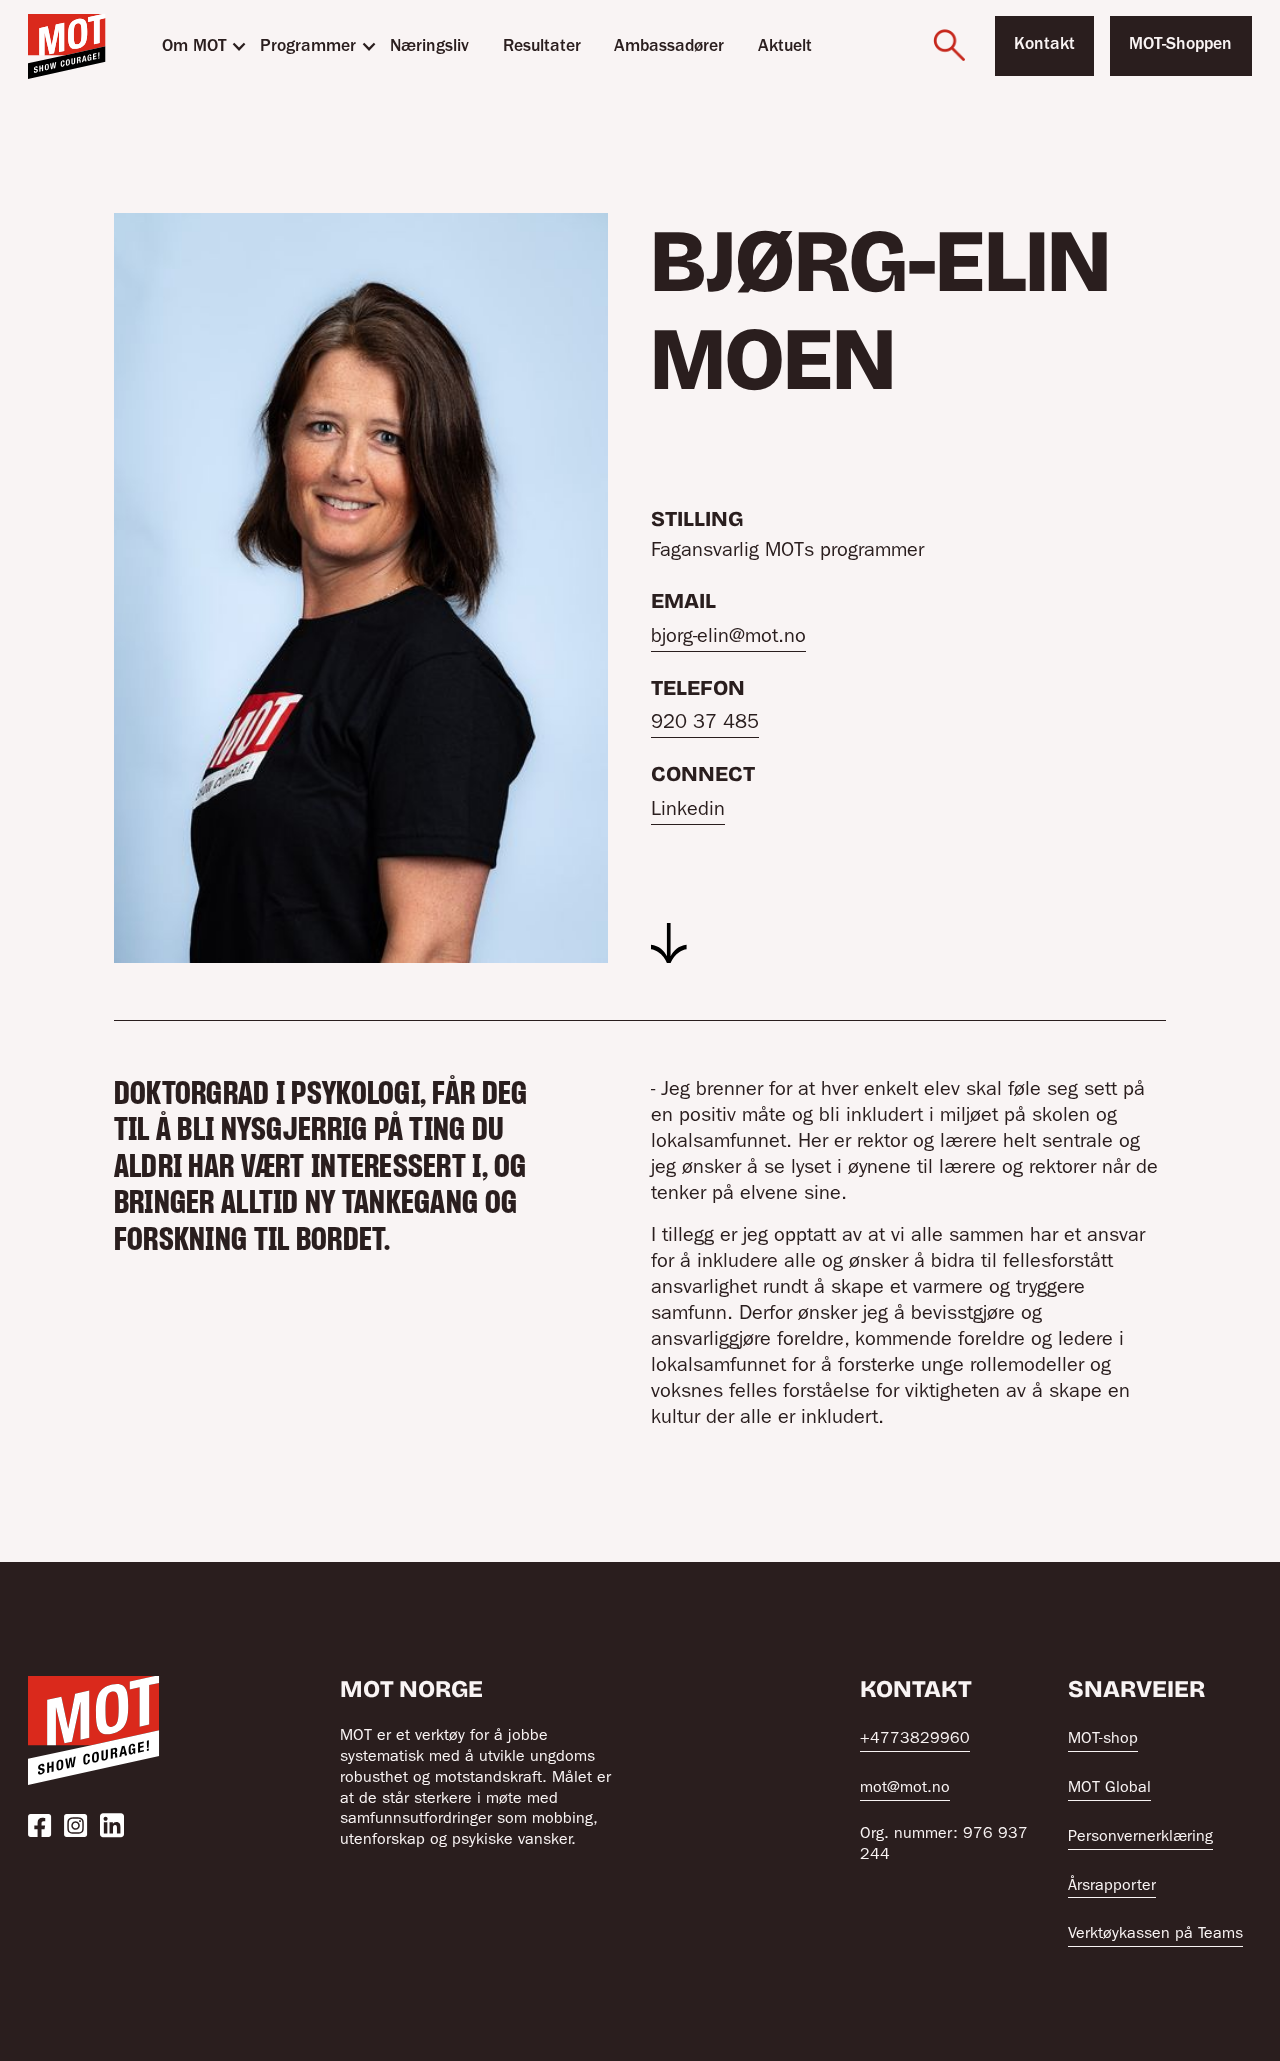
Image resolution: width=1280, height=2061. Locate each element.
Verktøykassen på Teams (1155, 1935)
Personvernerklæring (1140, 1838)
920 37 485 (705, 724)
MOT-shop (1103, 1740)
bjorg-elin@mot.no (728, 638)
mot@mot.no (905, 1789)
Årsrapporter (1112, 1887)
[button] (194, 46)
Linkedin (688, 811)
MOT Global (1109, 1789)
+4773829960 (915, 1740)
